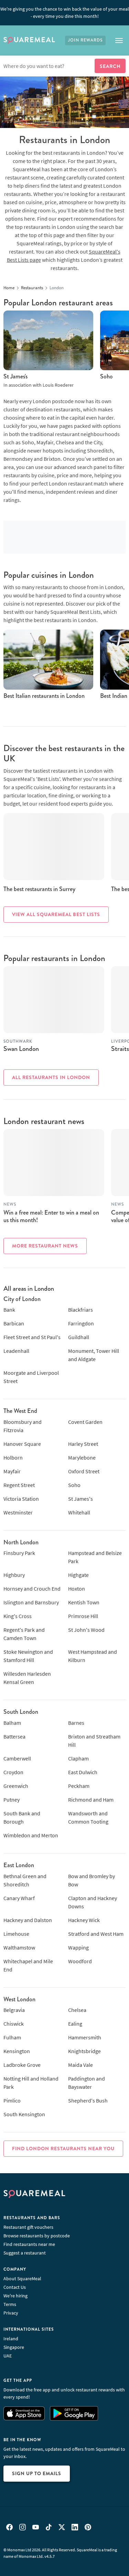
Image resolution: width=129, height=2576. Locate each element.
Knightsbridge (84, 2051)
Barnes (76, 1723)
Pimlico (12, 2100)
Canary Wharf (19, 1898)
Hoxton (77, 1589)
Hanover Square (22, 1444)
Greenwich (16, 1786)
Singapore (14, 2347)
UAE (8, 2356)
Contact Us (15, 2287)
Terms (10, 2304)
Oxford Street (84, 1471)
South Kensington (24, 2114)
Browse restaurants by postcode (37, 2236)
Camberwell (17, 1758)
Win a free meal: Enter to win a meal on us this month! (51, 1216)
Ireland (11, 2339)
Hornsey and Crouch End (32, 1589)
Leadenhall (16, 1351)
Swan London (21, 1049)
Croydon (13, 1772)
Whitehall (79, 1512)
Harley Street (83, 1444)
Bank (9, 1310)
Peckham (79, 1786)
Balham (12, 1723)
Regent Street (19, 1485)
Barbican (14, 1323)
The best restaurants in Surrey (39, 889)
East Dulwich (83, 1772)
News (10, 1204)
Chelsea (77, 2010)
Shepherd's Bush (88, 2100)
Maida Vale (80, 2065)
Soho (106, 376)
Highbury (14, 1575)
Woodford (80, 1961)
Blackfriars (80, 1310)
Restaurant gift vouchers (28, 2227)
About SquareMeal (22, 2279)
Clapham (78, 1758)
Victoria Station (21, 1499)
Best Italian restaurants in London (44, 696)
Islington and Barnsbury (31, 1602)
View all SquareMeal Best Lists (56, 914)
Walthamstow (19, 1947)
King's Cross (18, 1616)
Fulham (12, 2037)
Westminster (18, 1512)
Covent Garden (85, 1422)
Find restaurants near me (29, 2244)
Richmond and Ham (91, 1800)
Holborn (13, 1457)
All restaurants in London (51, 1077)
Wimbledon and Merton (31, 1835)
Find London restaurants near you (63, 2148)
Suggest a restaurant (25, 2253)
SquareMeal (29, 40)
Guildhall (79, 1337)
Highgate (78, 1575)
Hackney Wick (84, 1920)
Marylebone (82, 1457)
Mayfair (12, 1471)
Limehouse (16, 1934)
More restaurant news (45, 1246)
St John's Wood (86, 1630)
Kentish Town (84, 1602)
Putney (12, 1800)
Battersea (14, 1736)
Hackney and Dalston (28, 1920)
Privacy (11, 2313)
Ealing (75, 2024)
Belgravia (14, 2010)
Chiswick (14, 2024)
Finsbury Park (19, 1553)
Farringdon (81, 1323)
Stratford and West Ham (96, 1934)
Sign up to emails (37, 2473)
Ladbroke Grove (22, 2065)
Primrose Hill (83, 1616)
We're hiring (15, 2296)
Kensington (17, 2051)
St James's (15, 376)
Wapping (78, 1947)
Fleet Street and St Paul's (32, 1337)
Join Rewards (85, 40)
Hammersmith (85, 2037)
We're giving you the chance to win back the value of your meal (65, 13)
